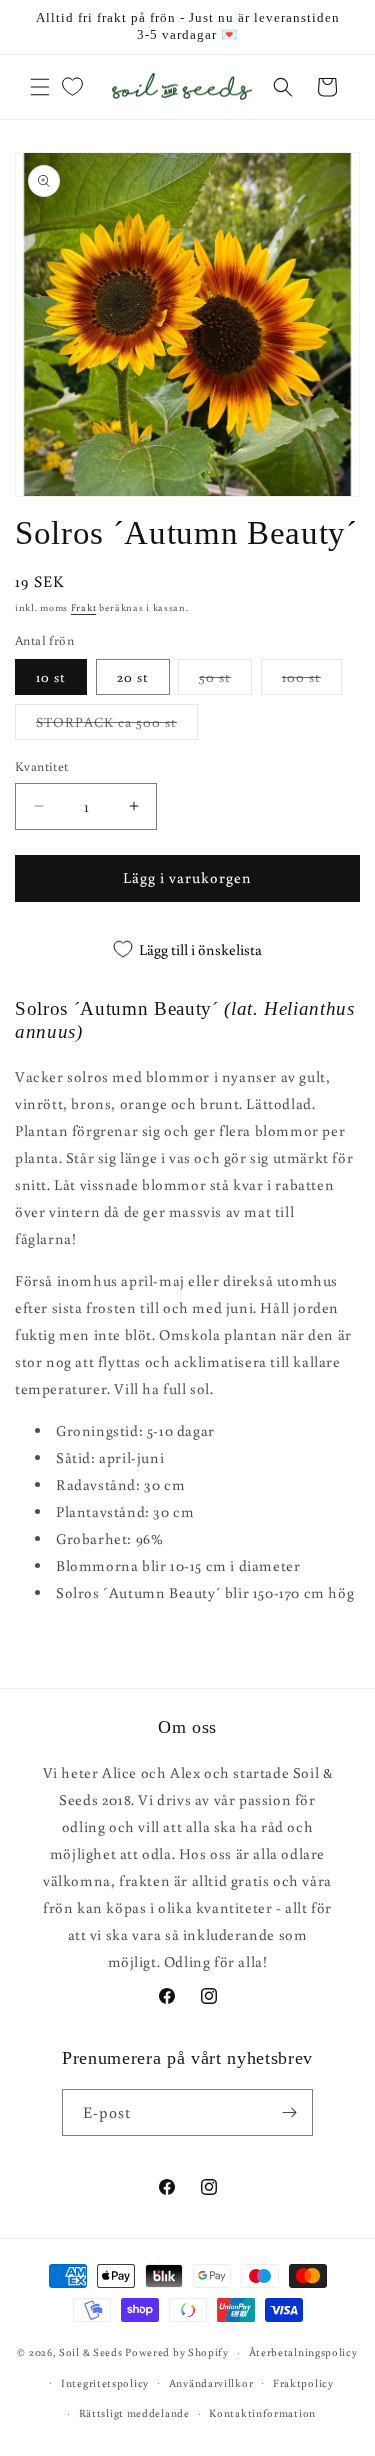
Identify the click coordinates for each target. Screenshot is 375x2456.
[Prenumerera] (290, 2112)
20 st (133, 677)
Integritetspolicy (105, 2383)
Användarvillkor (211, 2383)
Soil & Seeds (90, 2352)
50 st (225, 681)
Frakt (84, 607)
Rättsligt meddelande (134, 2413)
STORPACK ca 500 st (117, 726)
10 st (51, 677)
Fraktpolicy (303, 2383)
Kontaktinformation (262, 2413)
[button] (40, 87)
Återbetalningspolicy (303, 2352)
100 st (312, 681)
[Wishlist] (72, 87)
